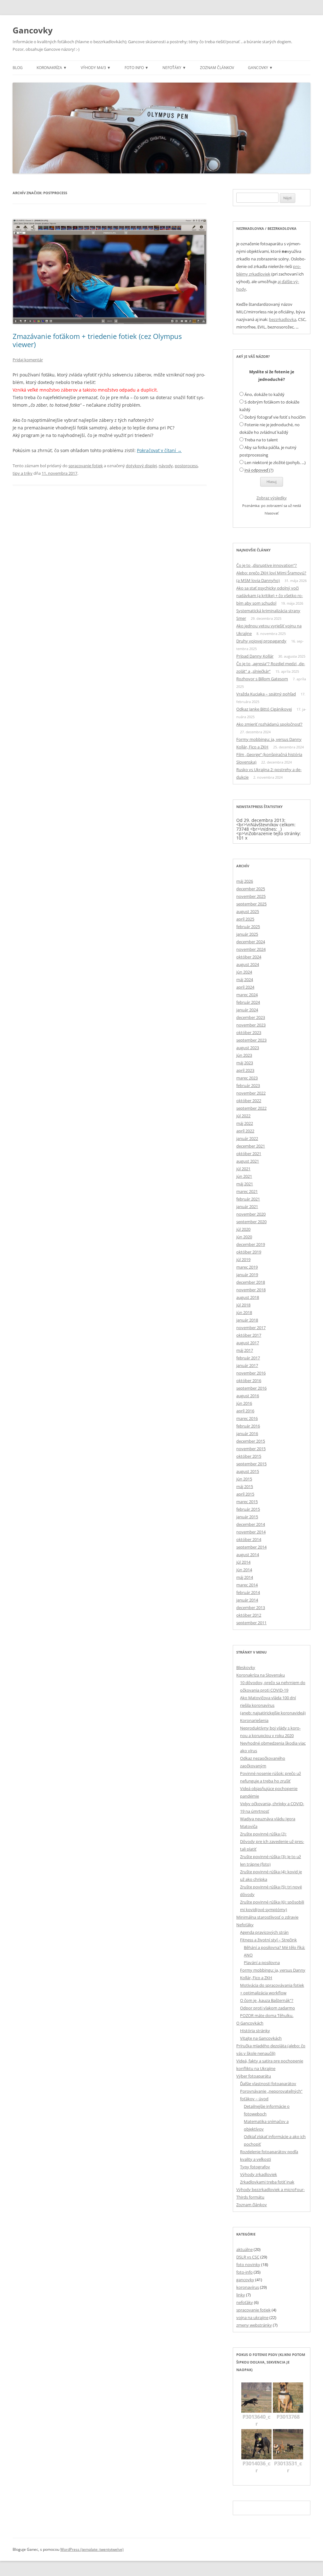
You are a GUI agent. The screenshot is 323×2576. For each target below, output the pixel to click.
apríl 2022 (245, 1131)
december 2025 (251, 889)
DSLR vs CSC (248, 2257)
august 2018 (248, 1297)
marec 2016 (247, 1418)
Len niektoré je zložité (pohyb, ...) (275, 462)
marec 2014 (247, 1585)
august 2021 (248, 1161)
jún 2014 (244, 1570)
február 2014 (248, 1592)
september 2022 (251, 1108)
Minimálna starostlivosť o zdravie (267, 1917)
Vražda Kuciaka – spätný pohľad (266, 694)
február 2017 (248, 1358)
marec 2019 (247, 1267)
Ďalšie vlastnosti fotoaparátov (268, 2084)
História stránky (255, 2031)
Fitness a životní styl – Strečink (268, 1940)
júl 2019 (243, 1259)
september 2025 (251, 904)
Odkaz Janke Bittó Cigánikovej (264, 709)
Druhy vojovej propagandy (261, 641)
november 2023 (251, 1025)
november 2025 (251, 896)
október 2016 (249, 1381)
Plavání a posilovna (262, 1963)
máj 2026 (245, 881)
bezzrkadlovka (283, 319)
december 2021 (251, 1146)
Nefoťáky (245, 1925)
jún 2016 (244, 1403)
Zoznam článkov (217, 68)
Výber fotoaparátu (254, 2076)
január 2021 (247, 1207)
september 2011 (251, 1623)
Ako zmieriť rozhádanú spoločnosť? (269, 724)
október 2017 (249, 1335)
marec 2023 (247, 1078)
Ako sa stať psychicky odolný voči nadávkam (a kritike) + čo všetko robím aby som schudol (270, 596)
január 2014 (247, 1600)
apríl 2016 (245, 1411)
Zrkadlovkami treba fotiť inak (267, 2182)
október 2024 (249, 957)
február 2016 (248, 1426)
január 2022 (247, 1138)
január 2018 (247, 1320)
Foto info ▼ (137, 68)
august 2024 (248, 964)
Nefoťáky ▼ (174, 68)
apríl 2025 (245, 919)
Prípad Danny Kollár (255, 656)
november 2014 (251, 1532)
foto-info (244, 2272)
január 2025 (247, 934)
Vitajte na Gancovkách (261, 2038)
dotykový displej (141, 466)
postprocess (186, 466)
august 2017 (248, 1343)
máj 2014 (245, 1577)
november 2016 (251, 1373)
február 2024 (248, 1002)
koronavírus (248, 2287)
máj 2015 (245, 1486)
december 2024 (251, 942)
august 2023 (248, 1048)
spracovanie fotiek (86, 466)
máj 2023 (245, 1063)
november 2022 (251, 1093)
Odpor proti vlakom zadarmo (267, 2008)
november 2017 (251, 1328)
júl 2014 (243, 1562)
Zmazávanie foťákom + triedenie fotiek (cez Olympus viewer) (97, 340)
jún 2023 (244, 1055)
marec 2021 (247, 1191)
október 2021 (249, 1154)
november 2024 (251, 949)
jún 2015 (244, 1479)
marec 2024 (247, 995)
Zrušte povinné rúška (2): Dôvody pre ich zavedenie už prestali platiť (272, 1841)
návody (166, 466)
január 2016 (247, 1433)
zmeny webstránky (254, 2325)
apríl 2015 (245, 1494)
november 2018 (251, 1290)
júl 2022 (243, 1116)
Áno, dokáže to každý (264, 394)
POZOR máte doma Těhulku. (267, 2015)
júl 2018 (243, 1305)
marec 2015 (247, 1502)
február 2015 (248, 1509)
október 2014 (249, 1539)
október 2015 (249, 1456)
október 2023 (249, 1032)
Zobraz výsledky (272, 498)
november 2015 (251, 1449)
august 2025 (248, 911)
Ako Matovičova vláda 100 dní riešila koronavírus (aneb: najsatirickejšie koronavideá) (273, 1705)
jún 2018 (244, 1312)
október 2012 (249, 1615)
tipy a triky (23, 473)
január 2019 (247, 1275)
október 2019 (249, 1252)
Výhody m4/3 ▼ (96, 68)
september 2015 (251, 1464)
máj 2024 (245, 980)
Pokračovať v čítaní (159, 450)
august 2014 (248, 1555)
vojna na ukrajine (252, 2317)
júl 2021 (243, 1169)
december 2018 (251, 1282)
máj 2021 (245, 1184)
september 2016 (251, 1388)
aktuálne (244, 2249)
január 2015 (247, 1517)
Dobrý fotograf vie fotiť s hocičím (275, 417)
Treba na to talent (261, 440)
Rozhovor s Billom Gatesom (262, 679)
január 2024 (247, 1010)
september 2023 (251, 1040)
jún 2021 (244, 1176)
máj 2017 (245, 1350)
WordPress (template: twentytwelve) (92, 2549)
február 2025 (248, 927)
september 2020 (251, 1222)
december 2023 (251, 1017)
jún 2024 (244, 972)
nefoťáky (245, 2302)
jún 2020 (244, 1237)
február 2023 (248, 1085)
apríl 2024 (245, 987)
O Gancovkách (250, 2023)
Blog (18, 68)
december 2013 (251, 1608)
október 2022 (249, 1101)
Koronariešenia (254, 1720)
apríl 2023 (245, 1070)
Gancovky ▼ (260, 68)
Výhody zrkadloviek (258, 2174)
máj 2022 (245, 1123)
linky (241, 2295)
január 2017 (247, 1365)
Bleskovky (246, 1667)
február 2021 (248, 1199)
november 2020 (251, 1214)
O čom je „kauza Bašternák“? (267, 2000)
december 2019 (251, 1244)
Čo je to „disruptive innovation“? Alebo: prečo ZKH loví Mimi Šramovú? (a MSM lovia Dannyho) (271, 573)
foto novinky (248, 2265)
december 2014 (251, 1524)
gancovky (245, 2280)
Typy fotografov (255, 2167)
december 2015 (251, 1441)
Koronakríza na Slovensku (261, 1675)
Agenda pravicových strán (264, 1932)
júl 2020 (243, 1229)
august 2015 (248, 1471)
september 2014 (251, 1547)
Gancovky (33, 30)
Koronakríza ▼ (52, 68)
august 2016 (248, 1396)
